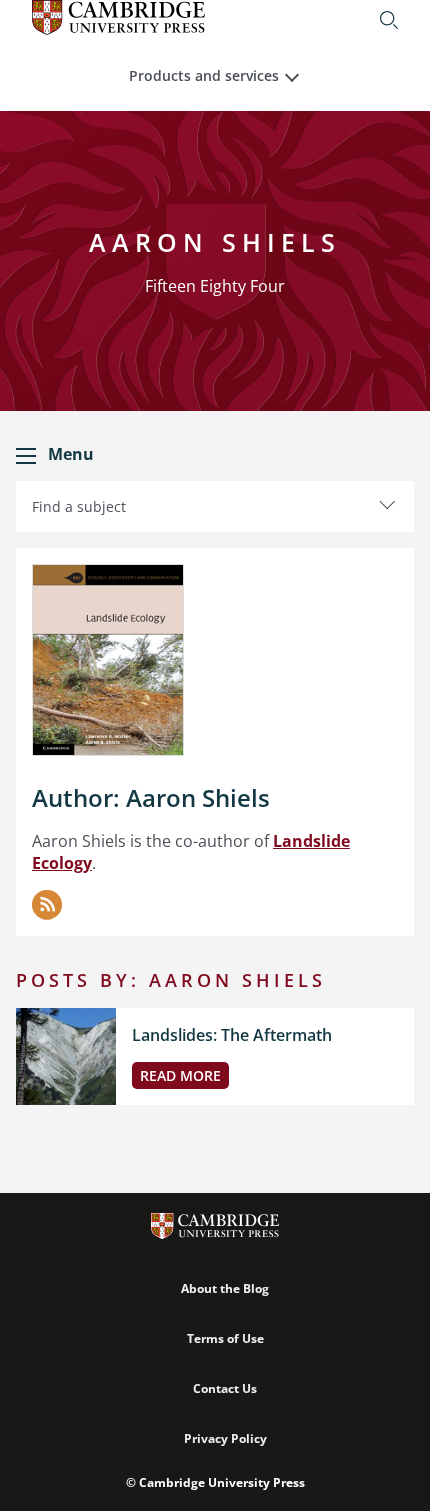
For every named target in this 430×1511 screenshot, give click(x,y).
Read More (180, 1075)
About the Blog (225, 1288)
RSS (47, 905)
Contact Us (225, 1388)
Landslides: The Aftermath (232, 1035)
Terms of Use (225, 1338)
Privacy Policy (225, 1438)
